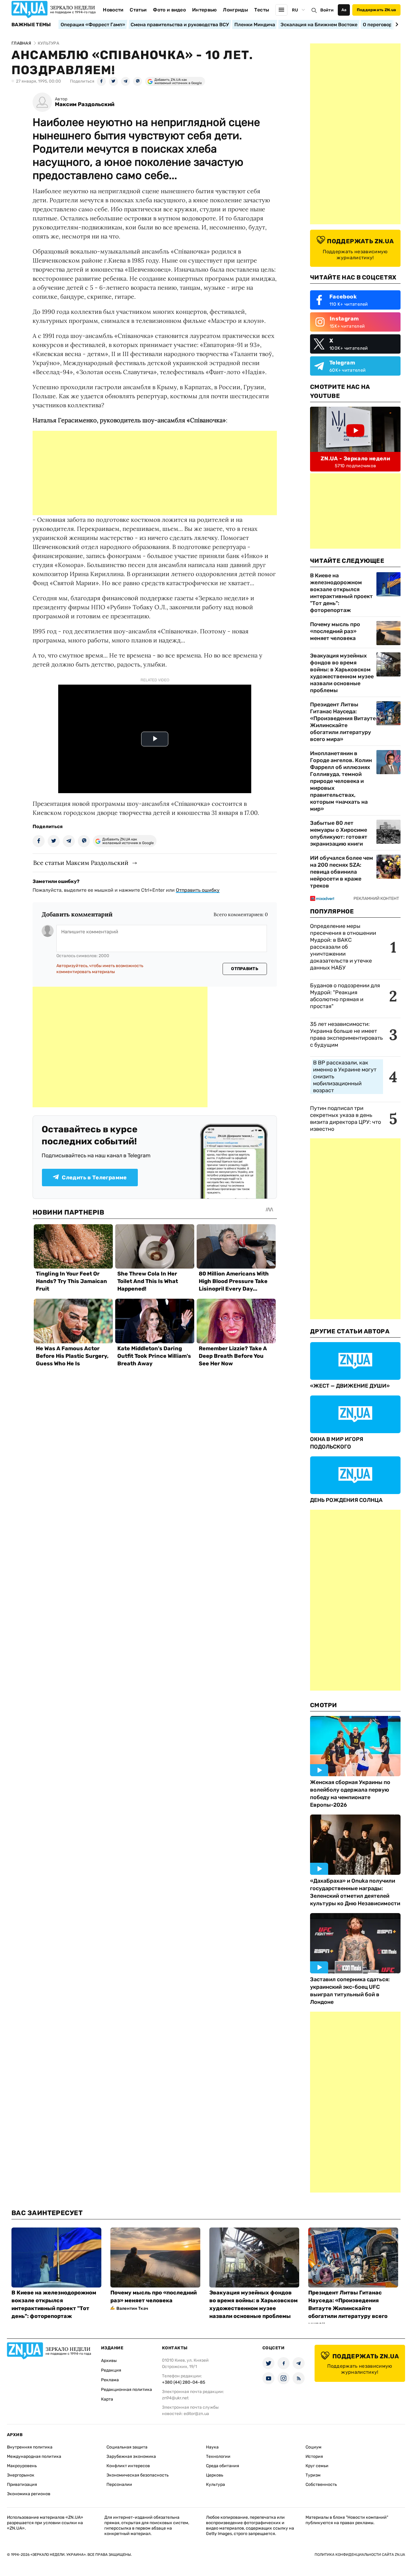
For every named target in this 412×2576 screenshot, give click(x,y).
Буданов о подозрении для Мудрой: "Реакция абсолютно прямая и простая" (345, 996)
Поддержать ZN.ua (376, 10)
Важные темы (31, 25)
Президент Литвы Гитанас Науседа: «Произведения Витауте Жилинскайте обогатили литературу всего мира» (343, 722)
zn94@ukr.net (175, 2398)
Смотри (324, 1705)
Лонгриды (235, 10)
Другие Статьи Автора (350, 1331)
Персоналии (119, 2485)
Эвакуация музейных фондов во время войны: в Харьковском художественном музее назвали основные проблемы (342, 673)
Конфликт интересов (128, 2466)
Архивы (109, 2361)
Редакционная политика (127, 2390)
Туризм (313, 2475)
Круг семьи (317, 2466)
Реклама (110, 2380)
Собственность (321, 2485)
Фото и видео (169, 10)
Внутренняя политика (30, 2447)
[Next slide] (396, 24)
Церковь (215, 2475)
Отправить (245, 969)
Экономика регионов (29, 2494)
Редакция (111, 2370)
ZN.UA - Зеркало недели (355, 459)
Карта (107, 2399)
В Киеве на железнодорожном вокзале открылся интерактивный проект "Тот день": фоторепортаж (341, 593)
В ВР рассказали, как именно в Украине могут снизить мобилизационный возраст (345, 1077)
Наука (212, 2447)
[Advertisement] (155, 473)
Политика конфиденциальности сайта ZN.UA (360, 2555)
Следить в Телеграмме (94, 1178)
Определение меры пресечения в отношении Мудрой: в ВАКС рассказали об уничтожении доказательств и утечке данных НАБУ (343, 947)
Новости (113, 10)
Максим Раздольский (85, 104)
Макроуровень (22, 2466)
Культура (216, 2485)
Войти (327, 10)
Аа (344, 10)
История (314, 2456)
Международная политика (34, 2456)
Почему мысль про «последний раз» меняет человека (335, 631)
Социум (314, 2447)
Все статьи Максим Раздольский (81, 863)
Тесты (262, 10)
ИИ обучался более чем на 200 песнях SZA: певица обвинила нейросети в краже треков (342, 872)
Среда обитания (223, 2466)
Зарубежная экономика (131, 2456)
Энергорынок (21, 2475)
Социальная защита (127, 2447)
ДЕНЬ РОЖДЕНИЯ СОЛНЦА (346, 1500)
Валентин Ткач (132, 2308)
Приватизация (22, 2485)
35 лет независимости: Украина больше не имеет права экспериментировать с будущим (346, 1034)
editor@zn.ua (196, 2414)
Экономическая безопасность (138, 2475)
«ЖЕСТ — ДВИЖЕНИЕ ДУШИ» (350, 1386)
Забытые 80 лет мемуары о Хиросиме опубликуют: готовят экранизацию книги (339, 833)
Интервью (204, 10)
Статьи (138, 10)
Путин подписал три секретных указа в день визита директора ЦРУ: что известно (345, 1119)
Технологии (218, 2456)
